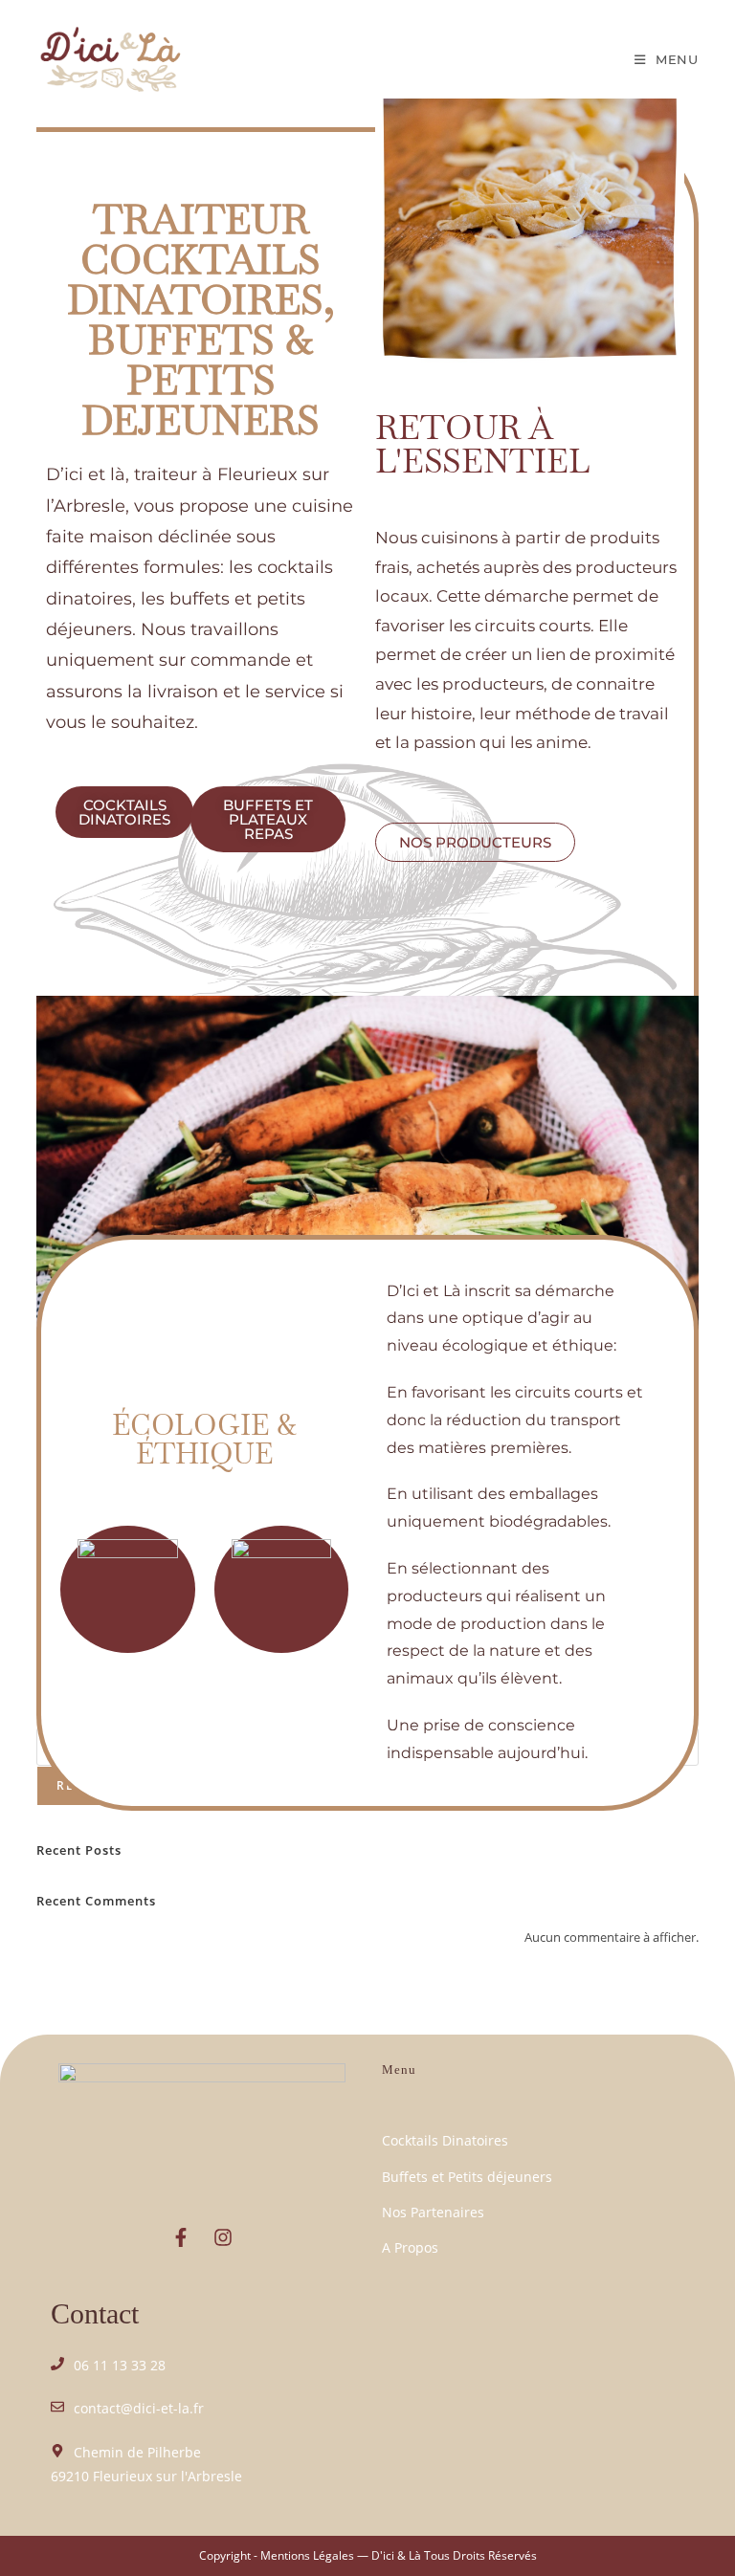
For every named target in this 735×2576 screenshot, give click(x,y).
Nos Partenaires (433, 2212)
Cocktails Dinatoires (445, 2140)
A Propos (410, 2247)
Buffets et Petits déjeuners (467, 2177)
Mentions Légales (307, 2555)
